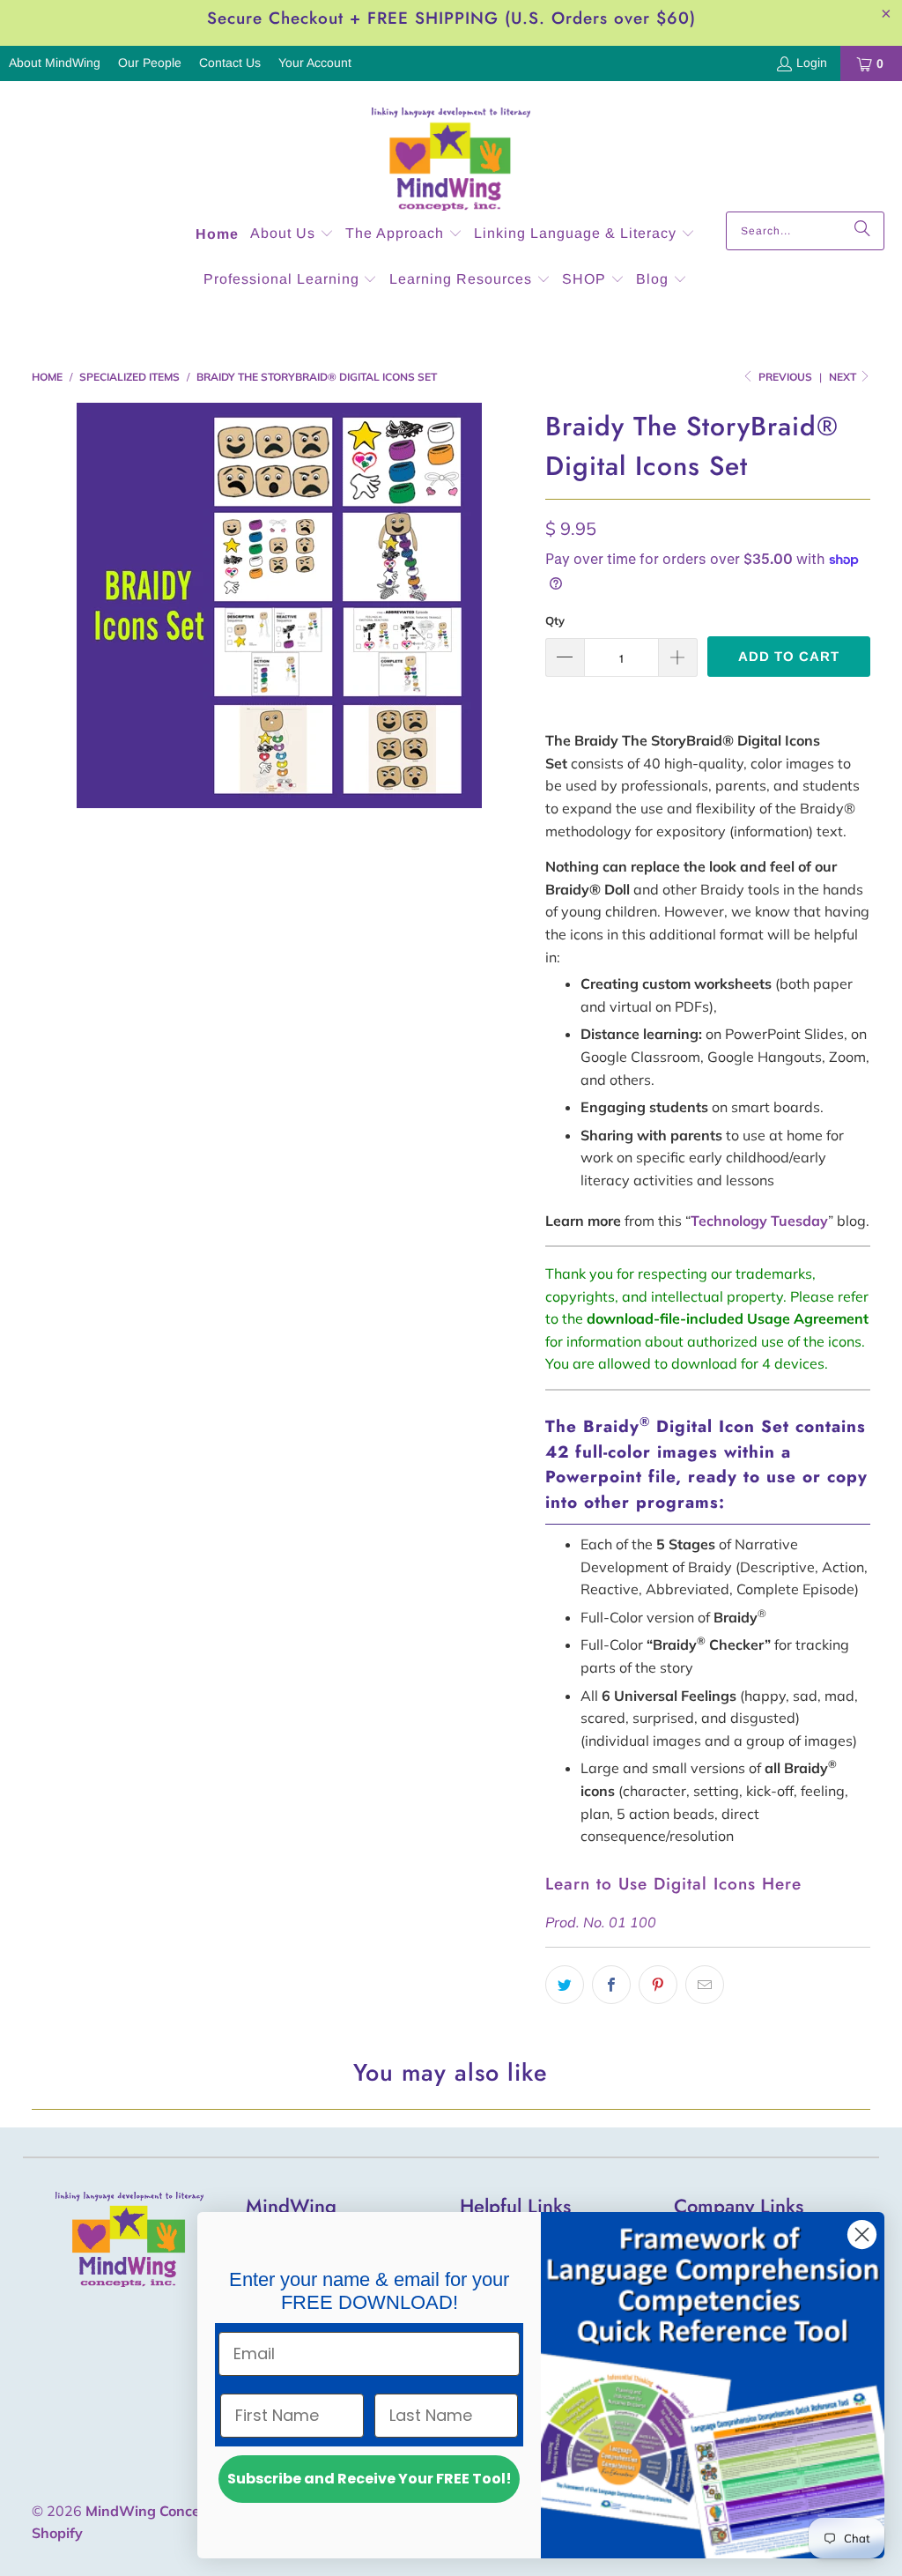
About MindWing (55, 63)
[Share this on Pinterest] (658, 1985)
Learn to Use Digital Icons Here (673, 1884)
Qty (555, 620)
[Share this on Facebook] (611, 1985)
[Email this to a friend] (705, 1985)
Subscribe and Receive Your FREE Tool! (370, 2479)
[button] (292, 235)
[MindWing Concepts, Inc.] (451, 151)
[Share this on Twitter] (565, 1985)
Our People (150, 63)
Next (844, 377)
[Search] (862, 231)
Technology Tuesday (759, 1221)
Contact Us (230, 63)
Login (812, 63)
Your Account (315, 63)
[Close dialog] (862, 2235)
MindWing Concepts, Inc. (169, 2511)
